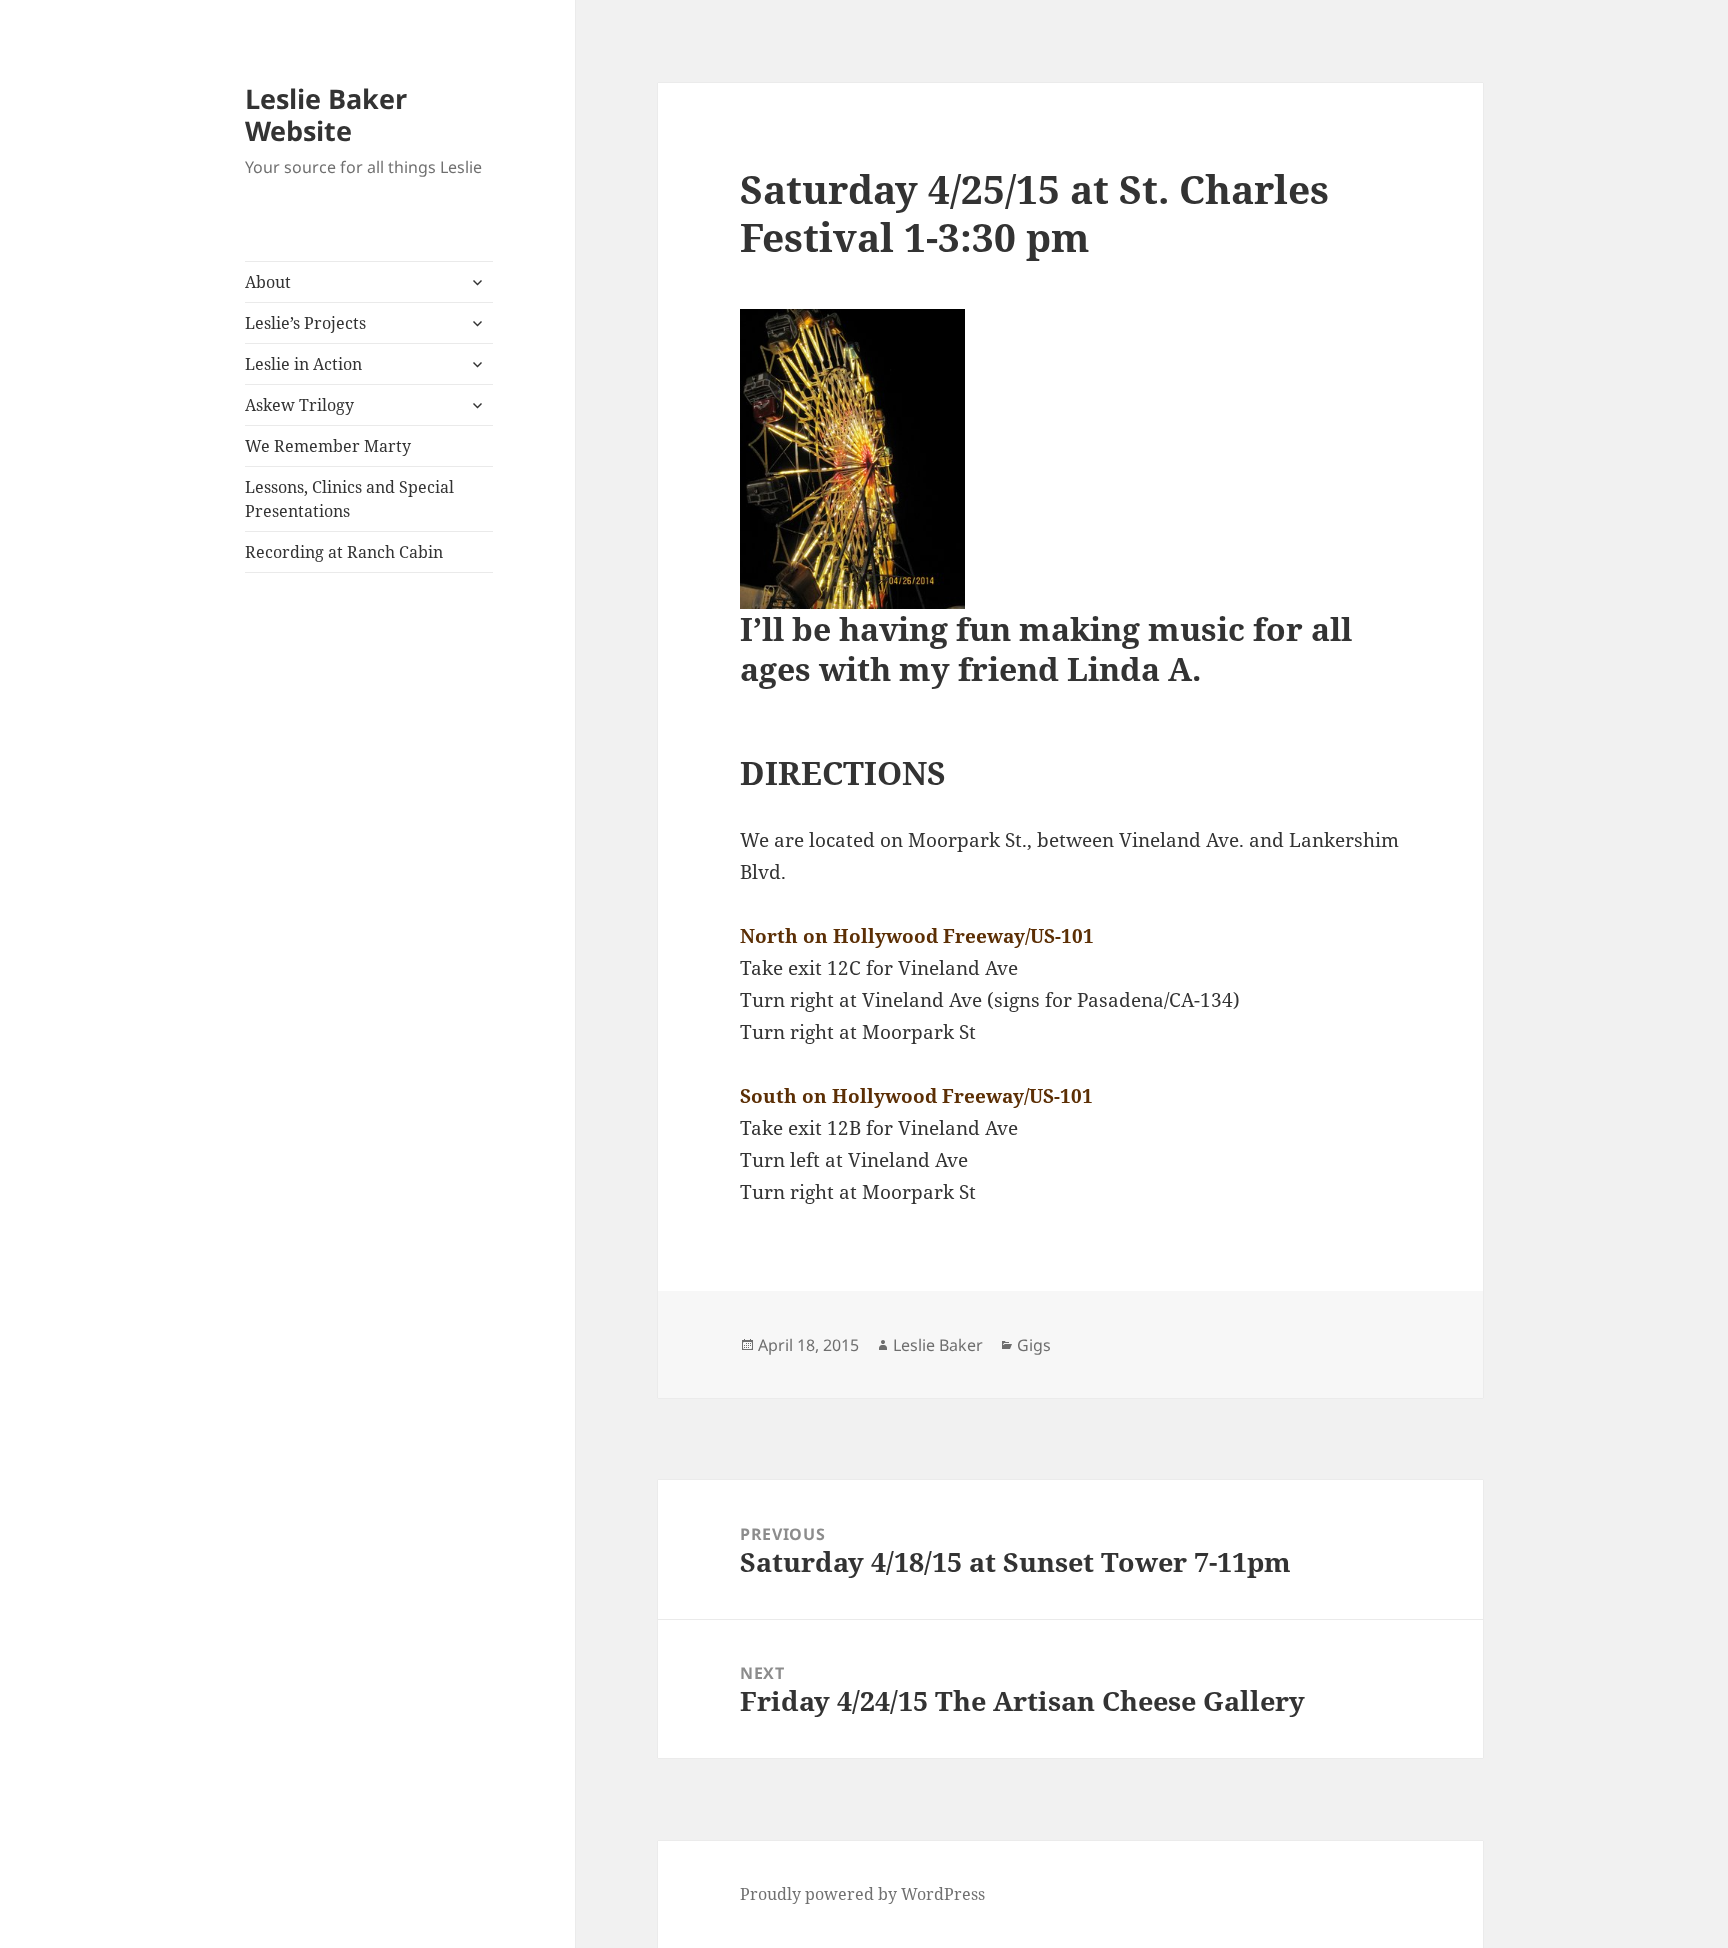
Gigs (1034, 1345)
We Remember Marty (328, 446)
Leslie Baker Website (326, 114)
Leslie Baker (938, 1345)
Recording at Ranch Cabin (344, 552)
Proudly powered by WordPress (862, 1894)
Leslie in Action (303, 364)
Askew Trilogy (299, 405)
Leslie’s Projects (305, 323)
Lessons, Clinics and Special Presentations (349, 499)
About (268, 282)
